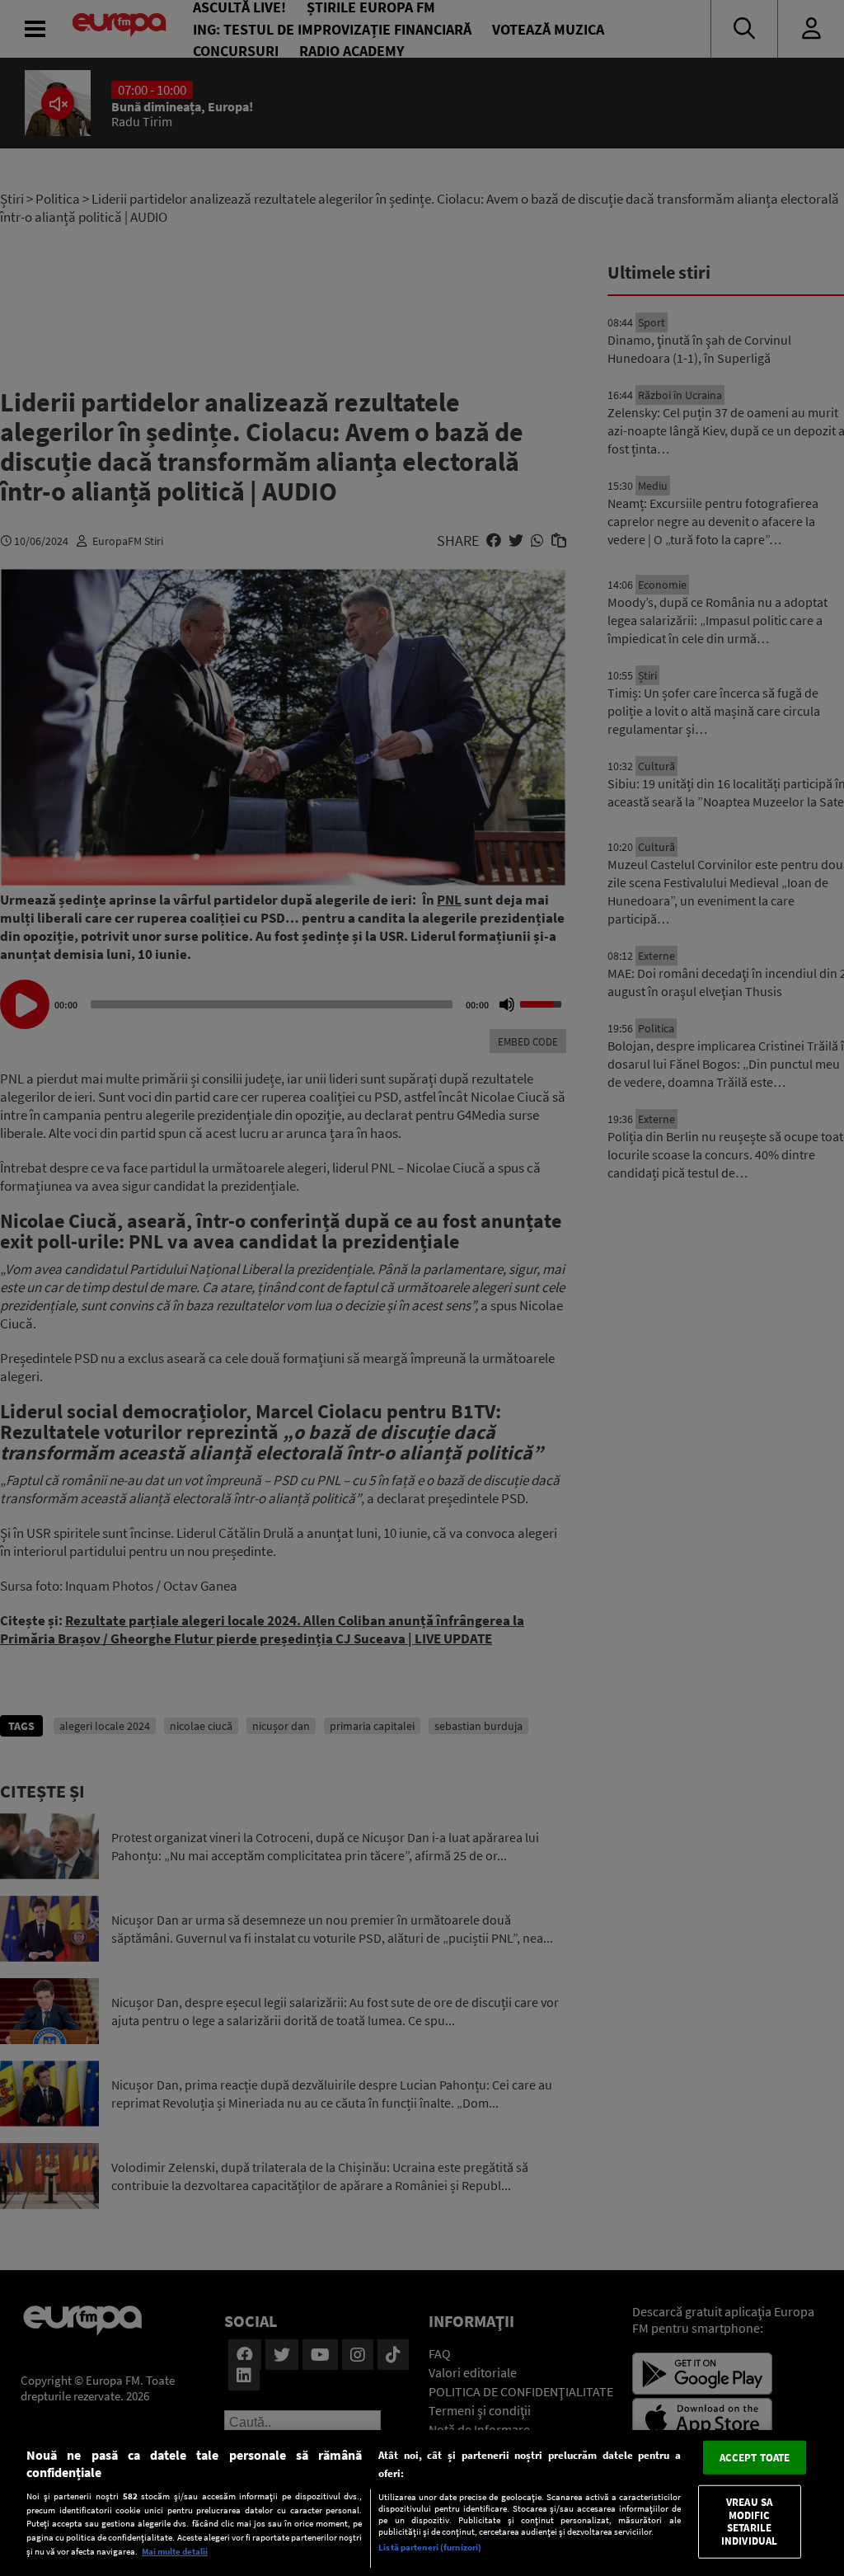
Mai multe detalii (175, 2551)
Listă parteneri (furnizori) (430, 2547)
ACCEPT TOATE (755, 2457)
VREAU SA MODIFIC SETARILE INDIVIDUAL (749, 2522)
